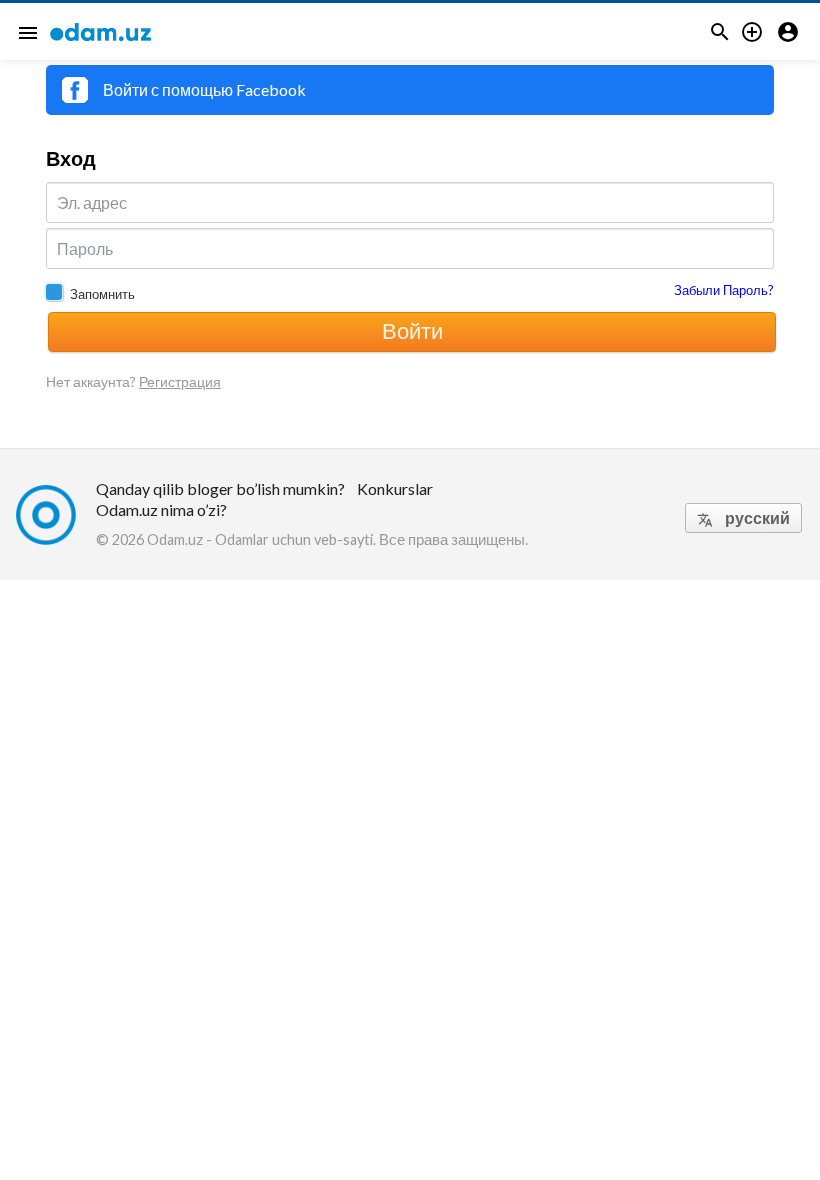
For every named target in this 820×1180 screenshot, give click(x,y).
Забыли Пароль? (724, 290)
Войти (412, 330)
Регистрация (180, 381)
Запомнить (102, 294)
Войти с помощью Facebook (204, 89)
